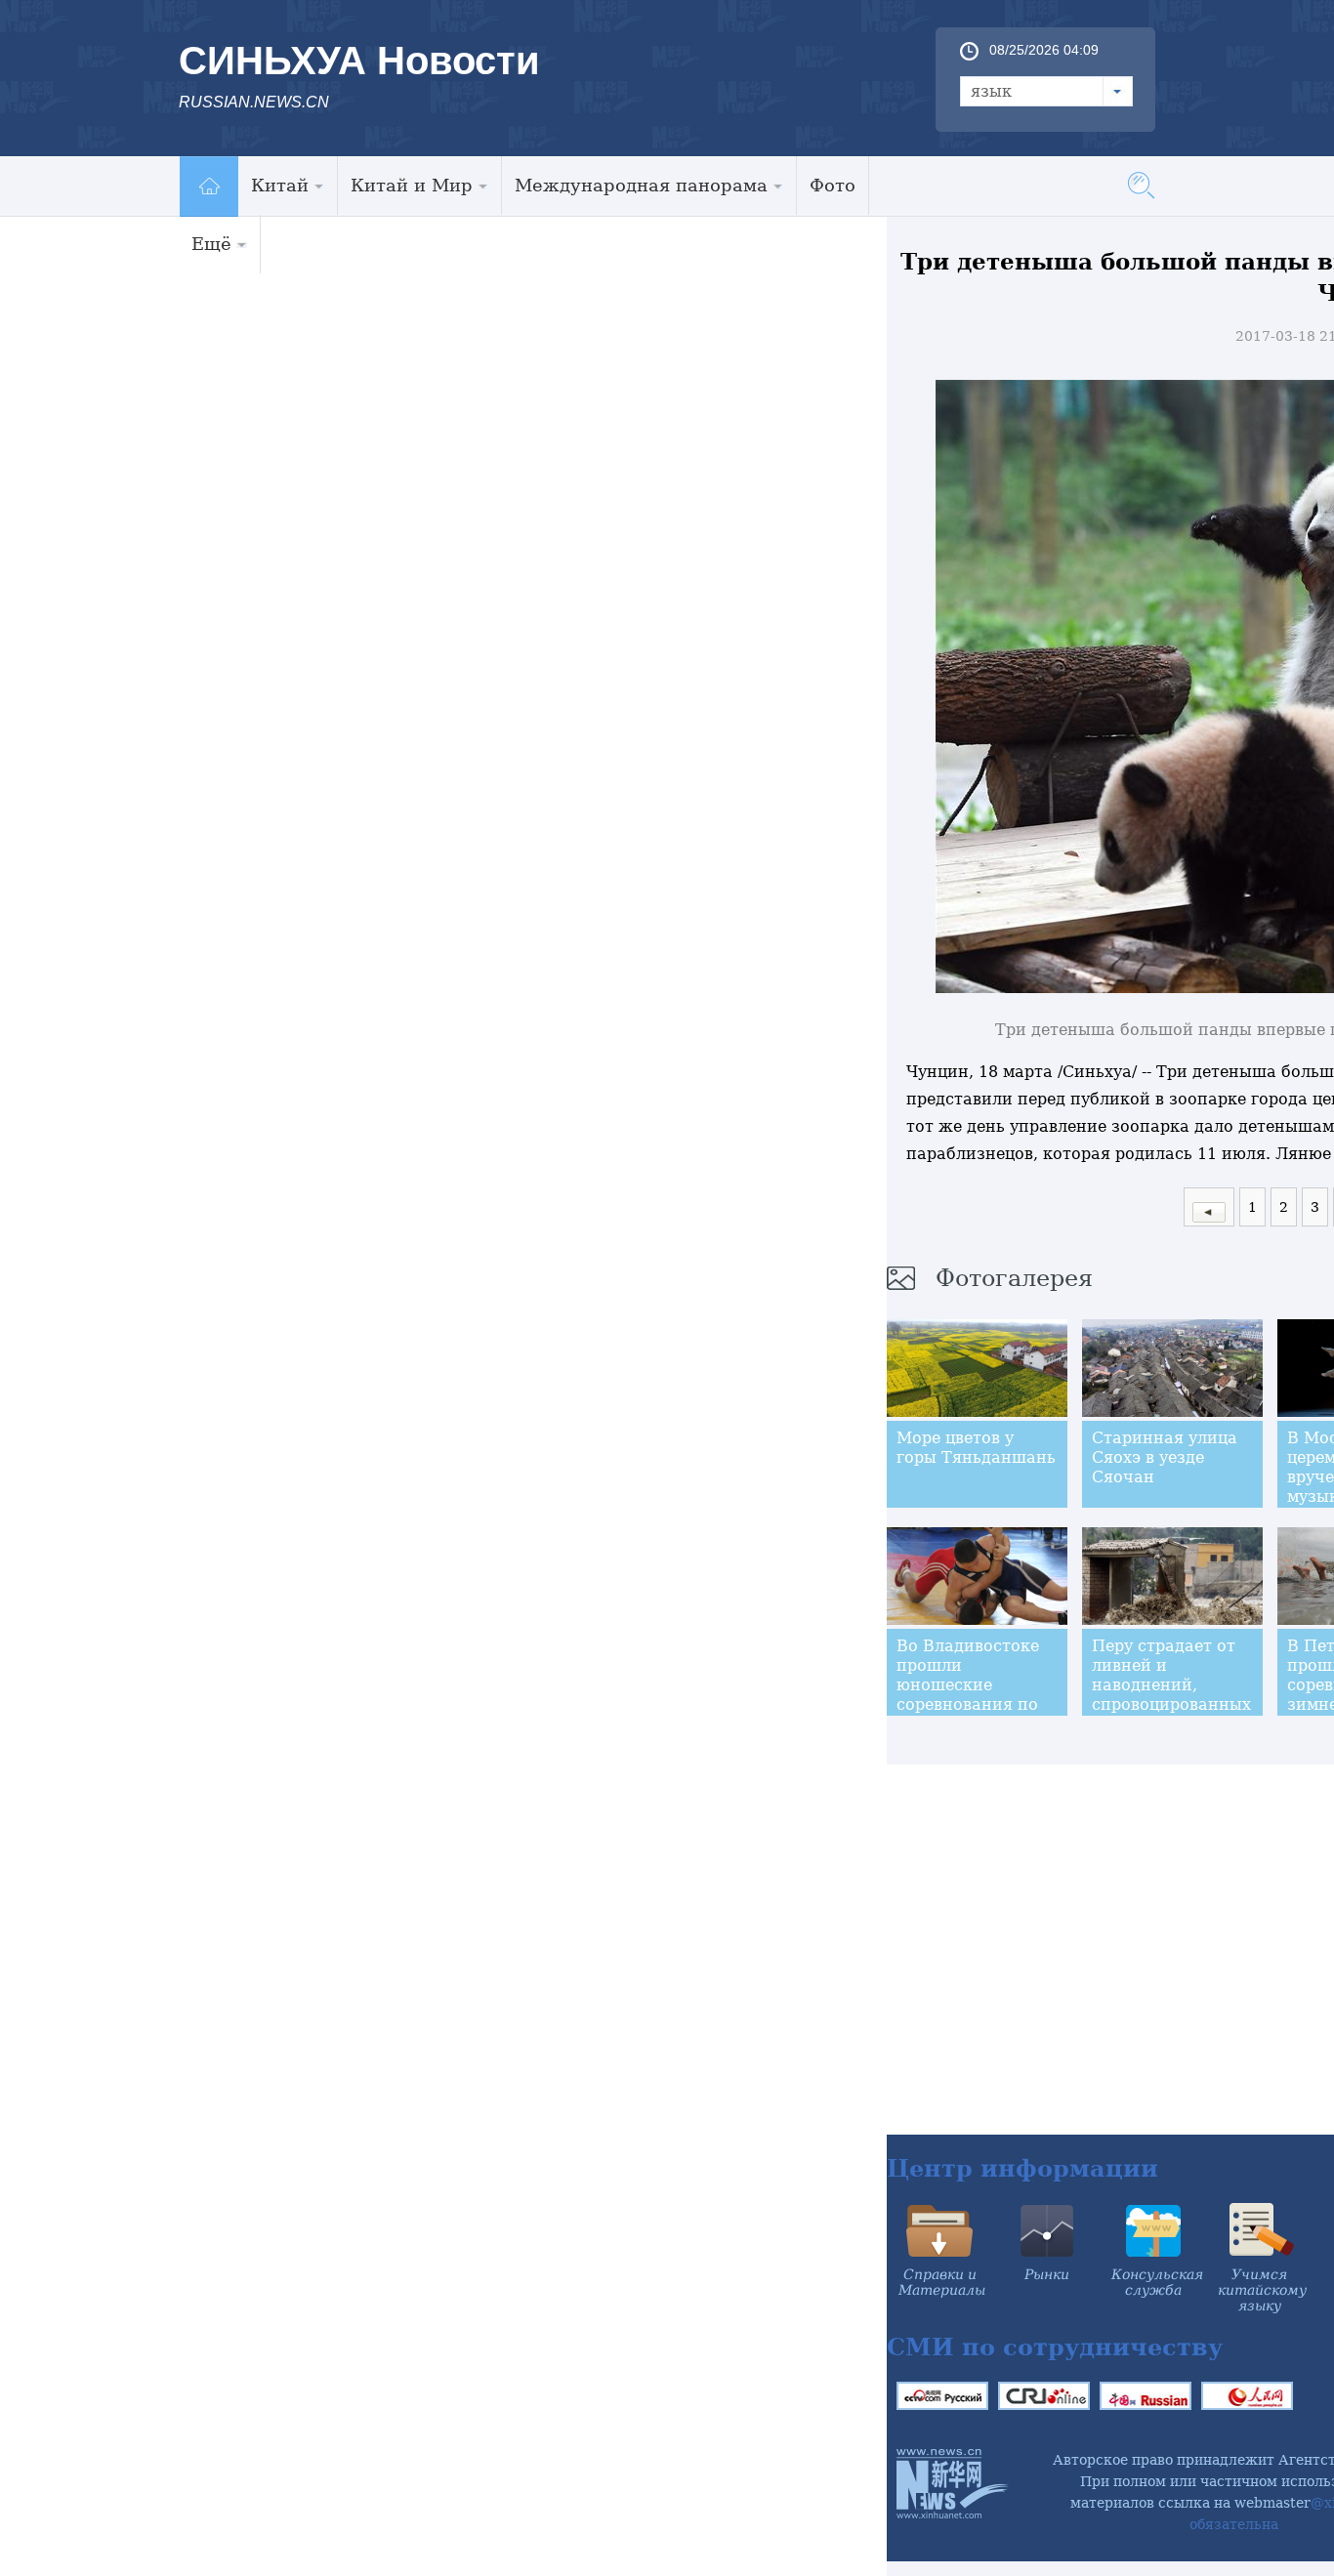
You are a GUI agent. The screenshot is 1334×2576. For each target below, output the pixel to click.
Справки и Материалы (942, 2282)
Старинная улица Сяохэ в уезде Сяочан (1165, 1457)
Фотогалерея (1014, 1278)
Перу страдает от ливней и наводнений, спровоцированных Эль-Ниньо (1171, 1685)
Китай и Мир (412, 185)
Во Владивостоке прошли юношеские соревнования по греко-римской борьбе (968, 1695)
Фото (833, 185)
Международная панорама (641, 185)
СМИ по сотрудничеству (1055, 2347)
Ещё (211, 244)
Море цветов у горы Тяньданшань (976, 1448)
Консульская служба (1157, 2282)
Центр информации (1022, 2168)
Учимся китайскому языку (1262, 2290)
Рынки (1047, 2274)
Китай (280, 185)
